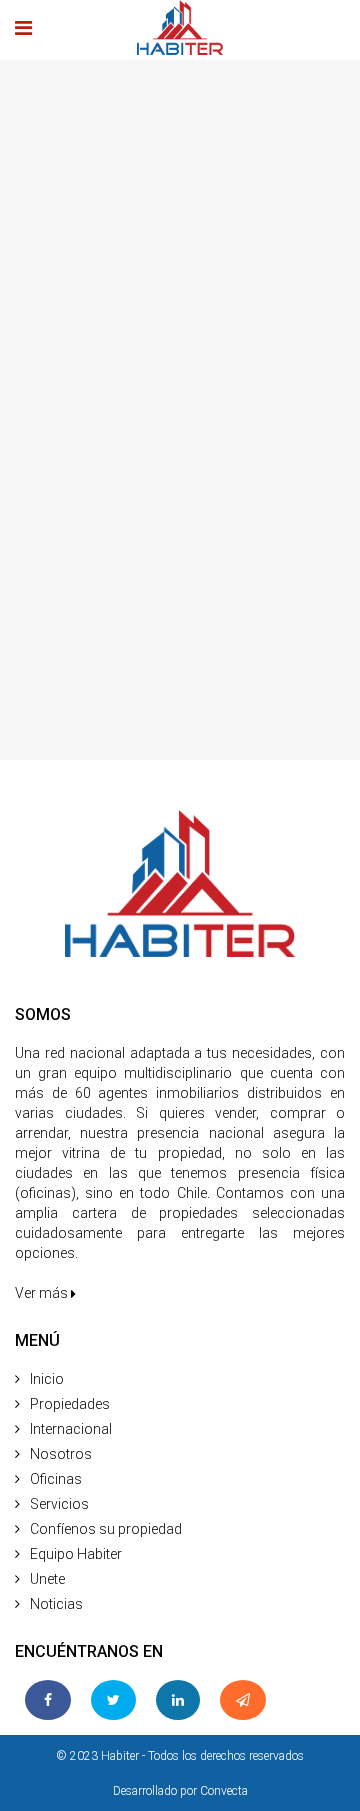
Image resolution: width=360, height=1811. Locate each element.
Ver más (43, 1293)
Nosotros (61, 1454)
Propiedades (70, 1404)
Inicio (47, 1379)
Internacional (71, 1429)
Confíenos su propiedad (106, 1529)
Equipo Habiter (76, 1554)
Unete (47, 1579)
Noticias (56, 1604)
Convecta (224, 1791)
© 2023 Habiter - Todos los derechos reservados (180, 1756)
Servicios (59, 1504)
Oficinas (56, 1479)
